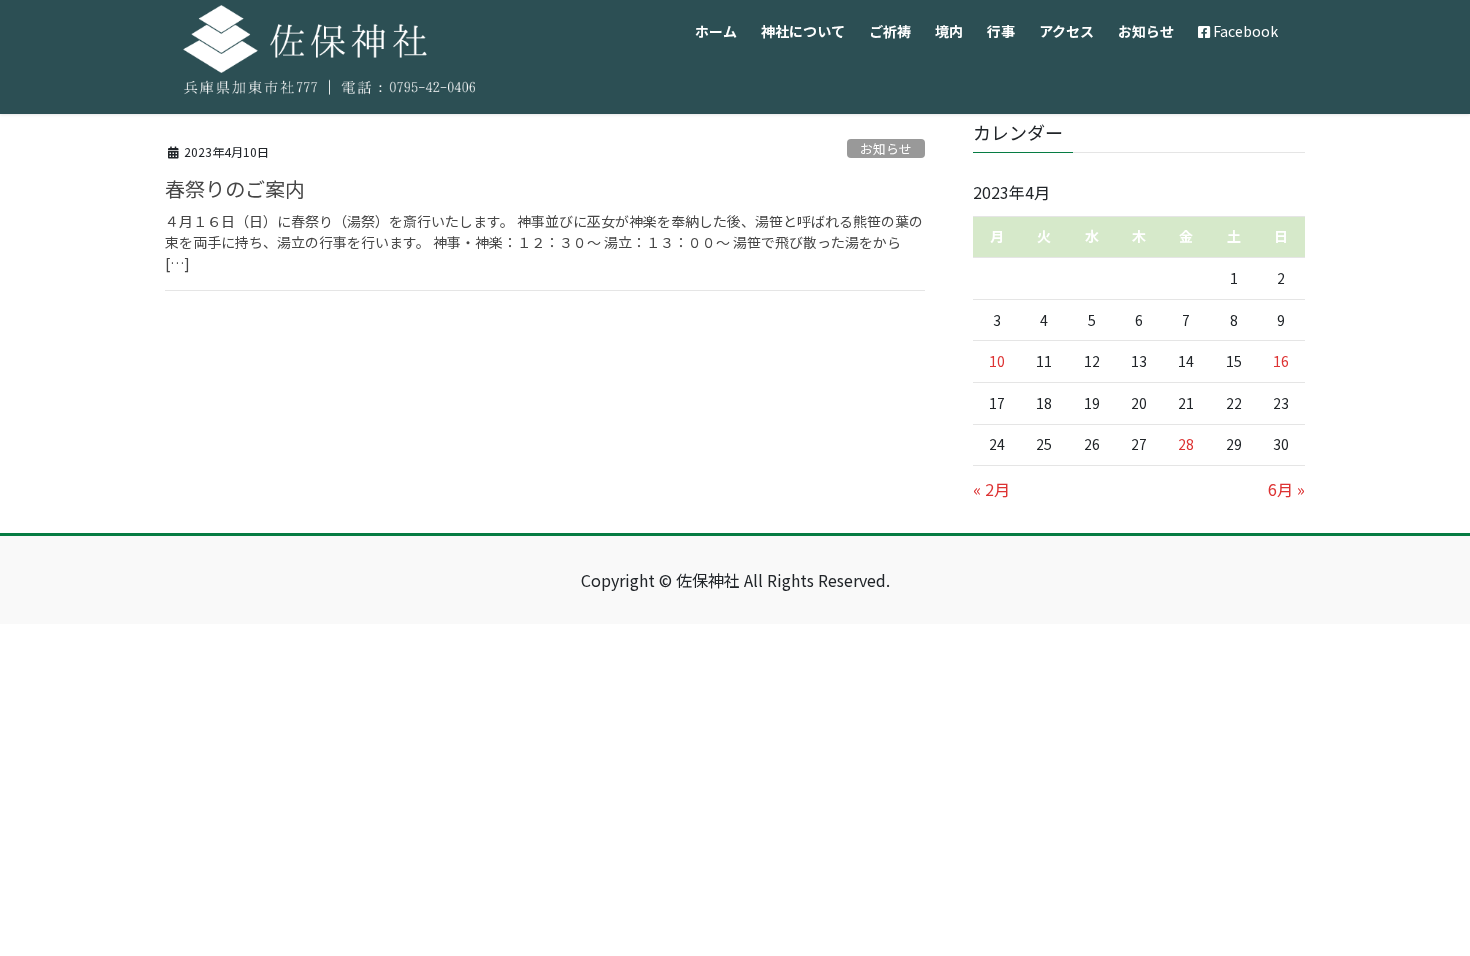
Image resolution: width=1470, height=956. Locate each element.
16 (1281, 361)
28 (1186, 444)
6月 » (1286, 489)
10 (997, 361)
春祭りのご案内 (235, 188)
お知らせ (886, 148)
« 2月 (991, 489)
